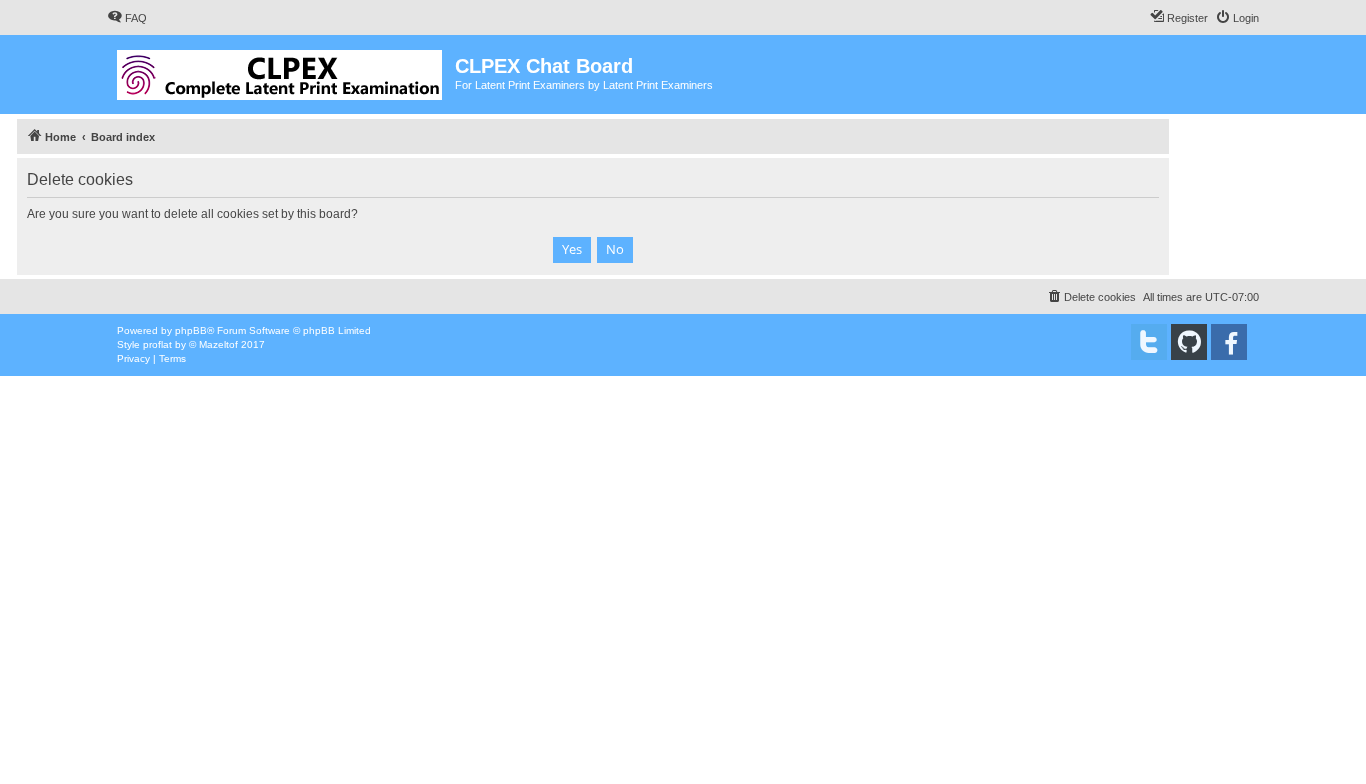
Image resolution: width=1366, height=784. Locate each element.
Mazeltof (218, 344)
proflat (157, 344)
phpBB (191, 330)
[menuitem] (127, 18)
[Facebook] (1229, 342)
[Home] (281, 71)
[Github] (1189, 342)
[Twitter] (1149, 342)
